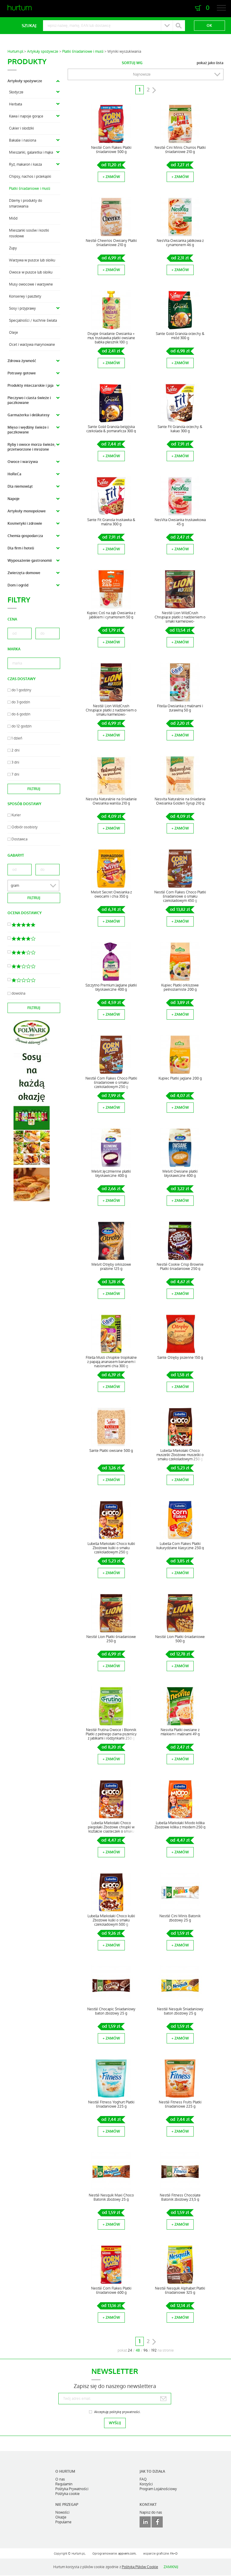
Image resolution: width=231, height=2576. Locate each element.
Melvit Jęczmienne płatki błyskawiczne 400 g (111, 1174)
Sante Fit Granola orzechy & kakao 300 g (180, 429)
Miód (13, 218)
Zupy (13, 248)
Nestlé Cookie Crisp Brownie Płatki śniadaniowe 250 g (180, 1267)
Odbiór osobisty (25, 827)
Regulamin (64, 2484)
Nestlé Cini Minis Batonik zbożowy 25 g (180, 1918)
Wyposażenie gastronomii (30, 561)
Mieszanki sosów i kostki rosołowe (29, 233)
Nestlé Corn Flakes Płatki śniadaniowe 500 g (111, 150)
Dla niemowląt (20, 486)
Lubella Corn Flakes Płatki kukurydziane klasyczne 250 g (180, 1546)
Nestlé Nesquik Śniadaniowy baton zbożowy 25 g (180, 2011)
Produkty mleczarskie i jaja (31, 386)
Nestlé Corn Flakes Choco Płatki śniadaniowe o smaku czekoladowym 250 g (111, 1083)
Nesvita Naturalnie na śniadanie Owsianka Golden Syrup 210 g (180, 801)
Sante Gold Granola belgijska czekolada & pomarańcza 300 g (111, 429)
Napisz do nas (151, 2512)
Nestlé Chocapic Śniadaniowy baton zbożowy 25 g (111, 2011)
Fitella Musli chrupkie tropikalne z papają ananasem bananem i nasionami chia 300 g (111, 1362)
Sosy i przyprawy (22, 308)
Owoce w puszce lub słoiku (31, 272)
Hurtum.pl (15, 52)
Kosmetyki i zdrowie (25, 524)
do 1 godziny (21, 690)
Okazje (61, 2517)
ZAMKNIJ (171, 2567)
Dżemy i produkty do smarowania (26, 203)
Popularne (63, 2522)
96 (146, 2350)
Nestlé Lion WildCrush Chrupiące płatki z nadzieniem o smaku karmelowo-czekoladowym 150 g (111, 712)
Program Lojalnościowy (158, 2489)
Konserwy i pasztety (25, 296)
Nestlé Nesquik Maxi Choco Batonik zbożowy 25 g (111, 2197)
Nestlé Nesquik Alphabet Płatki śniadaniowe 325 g (180, 2290)
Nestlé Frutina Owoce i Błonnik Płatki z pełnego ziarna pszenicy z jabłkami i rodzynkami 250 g (111, 1734)
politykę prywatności (125, 2412)
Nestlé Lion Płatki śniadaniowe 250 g (111, 1639)
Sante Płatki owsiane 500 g (111, 1451)
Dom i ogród (18, 585)
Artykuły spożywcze (43, 52)
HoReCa (14, 474)
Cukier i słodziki (22, 128)
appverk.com (127, 2554)
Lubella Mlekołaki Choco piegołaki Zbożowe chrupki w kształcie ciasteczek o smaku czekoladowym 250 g (111, 1829)
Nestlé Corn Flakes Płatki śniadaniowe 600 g (111, 2290)
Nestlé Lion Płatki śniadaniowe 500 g (180, 1639)
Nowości (62, 2512)
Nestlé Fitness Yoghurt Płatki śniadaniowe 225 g (111, 2104)
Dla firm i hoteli (21, 548)
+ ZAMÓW (111, 177)
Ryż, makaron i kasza (25, 164)
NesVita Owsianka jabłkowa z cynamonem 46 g (180, 243)
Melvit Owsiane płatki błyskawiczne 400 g (180, 1174)
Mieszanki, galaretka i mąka (31, 152)
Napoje (14, 499)
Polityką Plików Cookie (140, 2567)
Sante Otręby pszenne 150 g (180, 1358)
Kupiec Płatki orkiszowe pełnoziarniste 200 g (180, 987)
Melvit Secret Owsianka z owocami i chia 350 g (111, 894)
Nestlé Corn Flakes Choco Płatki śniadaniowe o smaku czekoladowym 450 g (180, 896)
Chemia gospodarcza (25, 536)
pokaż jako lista (210, 63)
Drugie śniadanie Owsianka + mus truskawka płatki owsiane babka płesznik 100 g (111, 338)
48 (138, 2350)
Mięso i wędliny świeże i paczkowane (28, 430)
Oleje (14, 333)
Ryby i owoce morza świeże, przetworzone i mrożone (31, 447)
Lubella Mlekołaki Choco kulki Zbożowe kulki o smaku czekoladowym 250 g (111, 1548)
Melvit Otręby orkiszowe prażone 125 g (111, 1267)
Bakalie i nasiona (23, 140)
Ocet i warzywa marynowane (32, 345)
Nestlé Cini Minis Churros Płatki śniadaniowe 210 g (180, 150)
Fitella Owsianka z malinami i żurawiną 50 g (180, 708)
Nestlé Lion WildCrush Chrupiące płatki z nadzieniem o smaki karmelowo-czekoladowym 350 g (180, 619)
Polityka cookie (68, 2494)
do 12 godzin (22, 726)
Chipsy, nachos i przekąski (30, 177)
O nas (60, 2479)
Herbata (15, 104)
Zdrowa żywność (22, 361)
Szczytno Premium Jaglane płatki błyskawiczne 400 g (111, 987)
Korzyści (146, 2484)
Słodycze (16, 92)
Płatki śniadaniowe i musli (83, 52)
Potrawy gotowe (22, 373)
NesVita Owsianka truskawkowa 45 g (180, 522)
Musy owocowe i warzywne (31, 284)
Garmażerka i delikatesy (29, 415)
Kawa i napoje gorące (26, 116)
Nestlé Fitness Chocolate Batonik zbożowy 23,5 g (180, 2197)
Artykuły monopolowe (27, 511)
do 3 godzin (21, 702)
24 (130, 2350)
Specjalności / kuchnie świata (33, 320)
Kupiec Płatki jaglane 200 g (180, 1078)
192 (154, 2350)
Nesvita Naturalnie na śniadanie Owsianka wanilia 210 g (111, 801)
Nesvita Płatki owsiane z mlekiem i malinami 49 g (180, 1732)
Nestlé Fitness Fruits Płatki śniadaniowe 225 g (180, 2104)
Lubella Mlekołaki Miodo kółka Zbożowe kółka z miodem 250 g (180, 1825)
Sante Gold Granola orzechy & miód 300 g (180, 336)
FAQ (143, 2479)
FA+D (174, 2554)
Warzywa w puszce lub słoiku (32, 260)
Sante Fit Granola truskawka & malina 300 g (111, 522)
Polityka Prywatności (72, 2489)
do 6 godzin (21, 714)
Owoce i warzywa (23, 462)
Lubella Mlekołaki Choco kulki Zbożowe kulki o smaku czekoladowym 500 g (111, 1920)
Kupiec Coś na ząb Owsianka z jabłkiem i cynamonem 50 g (111, 615)
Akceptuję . (117, 2412)
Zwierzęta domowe (24, 573)
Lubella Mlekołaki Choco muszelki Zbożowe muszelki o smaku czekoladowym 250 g (180, 1455)
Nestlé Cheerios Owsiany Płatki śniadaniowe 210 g (111, 243)
